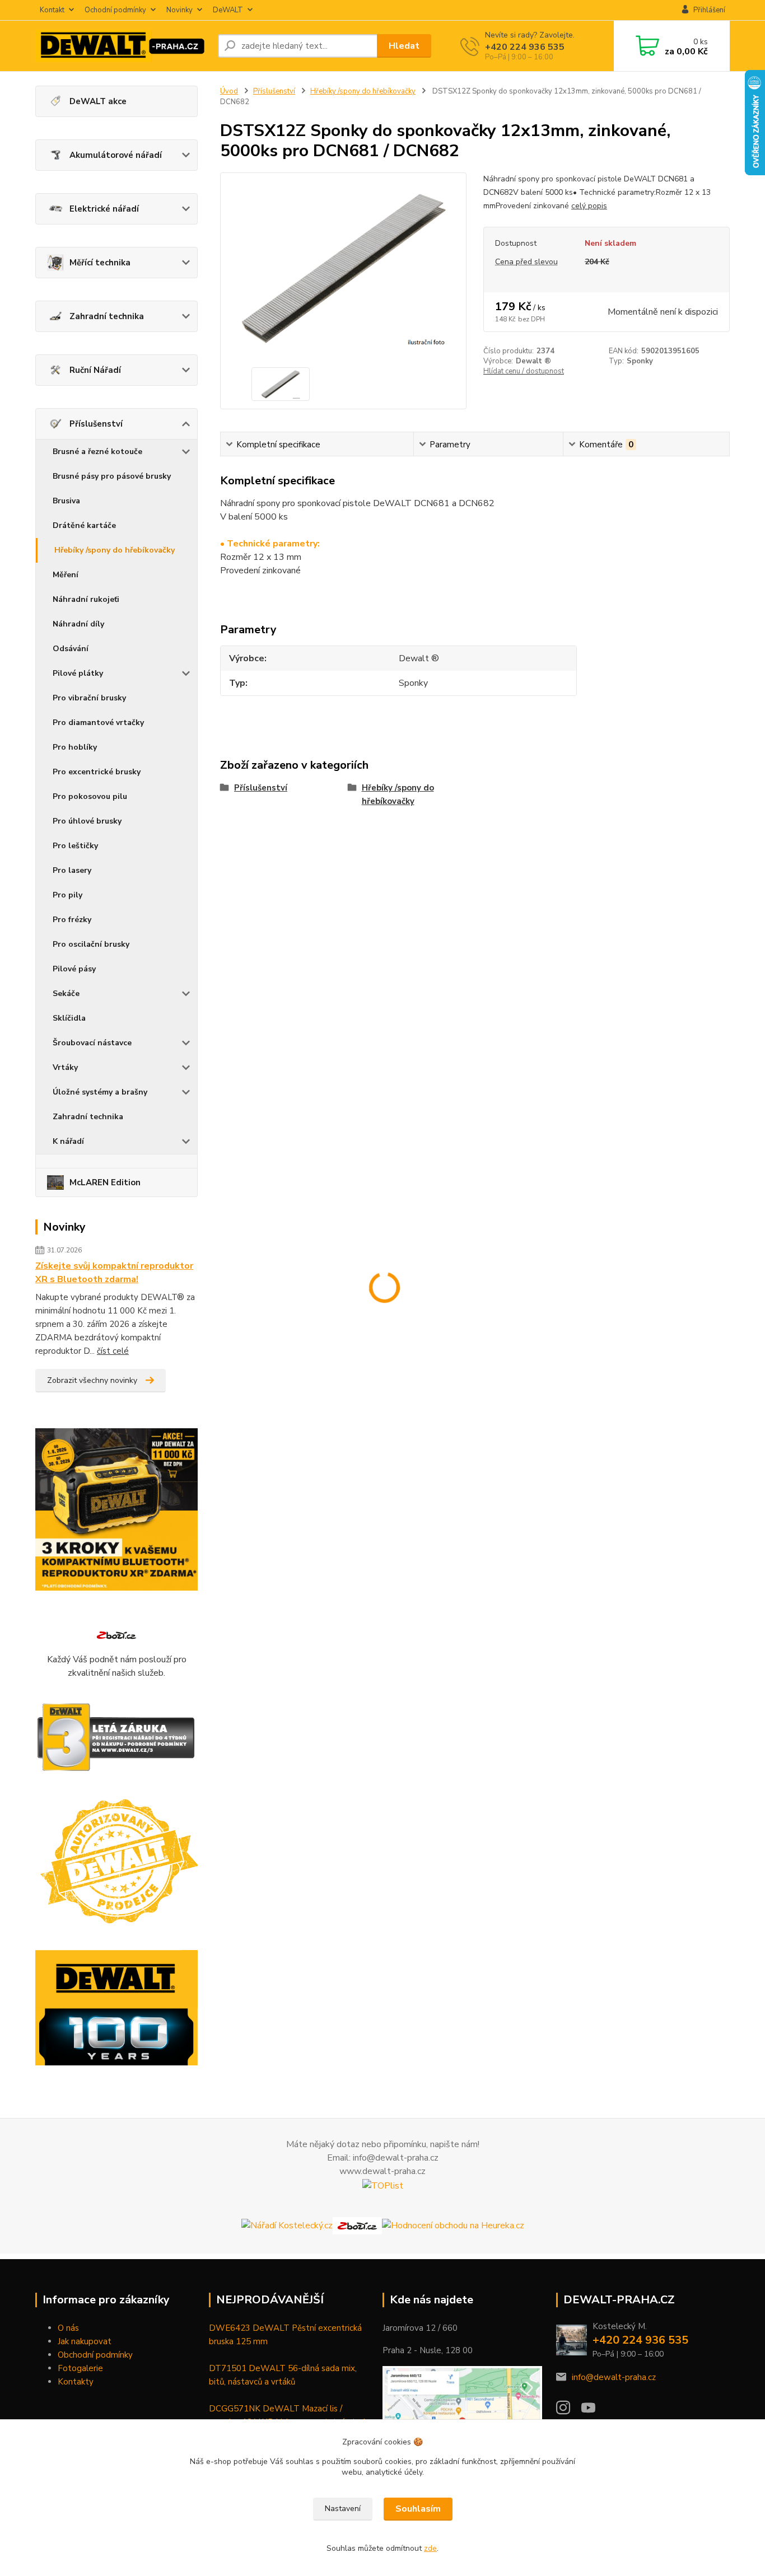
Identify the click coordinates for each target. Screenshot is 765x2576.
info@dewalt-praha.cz (614, 2377)
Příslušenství (96, 424)
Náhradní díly (78, 624)
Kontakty (76, 2382)
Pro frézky (72, 920)
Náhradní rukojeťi (86, 599)
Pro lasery (72, 870)
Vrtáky (65, 1067)
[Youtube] (594, 2411)
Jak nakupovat (85, 2341)
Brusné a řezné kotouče (97, 452)
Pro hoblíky (75, 747)
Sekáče (66, 994)
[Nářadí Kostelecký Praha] (287, 2225)
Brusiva (66, 501)
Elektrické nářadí (104, 209)
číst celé (113, 1351)
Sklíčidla (69, 1018)
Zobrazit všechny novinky (92, 1380)
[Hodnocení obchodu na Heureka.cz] (453, 2225)
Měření (66, 575)
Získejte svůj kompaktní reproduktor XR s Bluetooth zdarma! (114, 1273)
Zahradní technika (107, 316)
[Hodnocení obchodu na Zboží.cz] (116, 1635)
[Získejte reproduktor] (116, 1509)
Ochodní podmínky (115, 10)
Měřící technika (100, 263)
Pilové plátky (78, 673)
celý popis (589, 206)
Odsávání (71, 649)
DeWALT (228, 10)
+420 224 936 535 (525, 47)
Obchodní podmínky (95, 2355)
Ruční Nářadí (95, 370)
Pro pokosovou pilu (90, 796)
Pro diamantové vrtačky (98, 723)
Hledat (404, 46)
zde (430, 2548)
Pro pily (67, 895)
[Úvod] (122, 46)
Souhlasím (418, 2509)
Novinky (179, 10)
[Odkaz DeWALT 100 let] (116, 2008)
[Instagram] (569, 2411)
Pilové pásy (74, 969)
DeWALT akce (98, 101)
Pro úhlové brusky (87, 821)
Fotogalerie (80, 2368)
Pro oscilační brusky (91, 944)
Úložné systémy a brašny (100, 1092)
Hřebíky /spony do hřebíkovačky (115, 550)
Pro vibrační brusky (89, 698)
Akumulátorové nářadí (116, 155)
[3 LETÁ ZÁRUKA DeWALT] (116, 1738)
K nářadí (68, 1141)
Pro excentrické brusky (97, 772)
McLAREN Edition (105, 1182)
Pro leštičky (75, 846)
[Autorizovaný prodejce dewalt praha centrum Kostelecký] (116, 1862)
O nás (68, 2328)
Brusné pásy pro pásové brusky (112, 476)
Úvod (229, 91)
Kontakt (52, 10)
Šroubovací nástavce (92, 1043)
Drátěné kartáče (84, 525)
